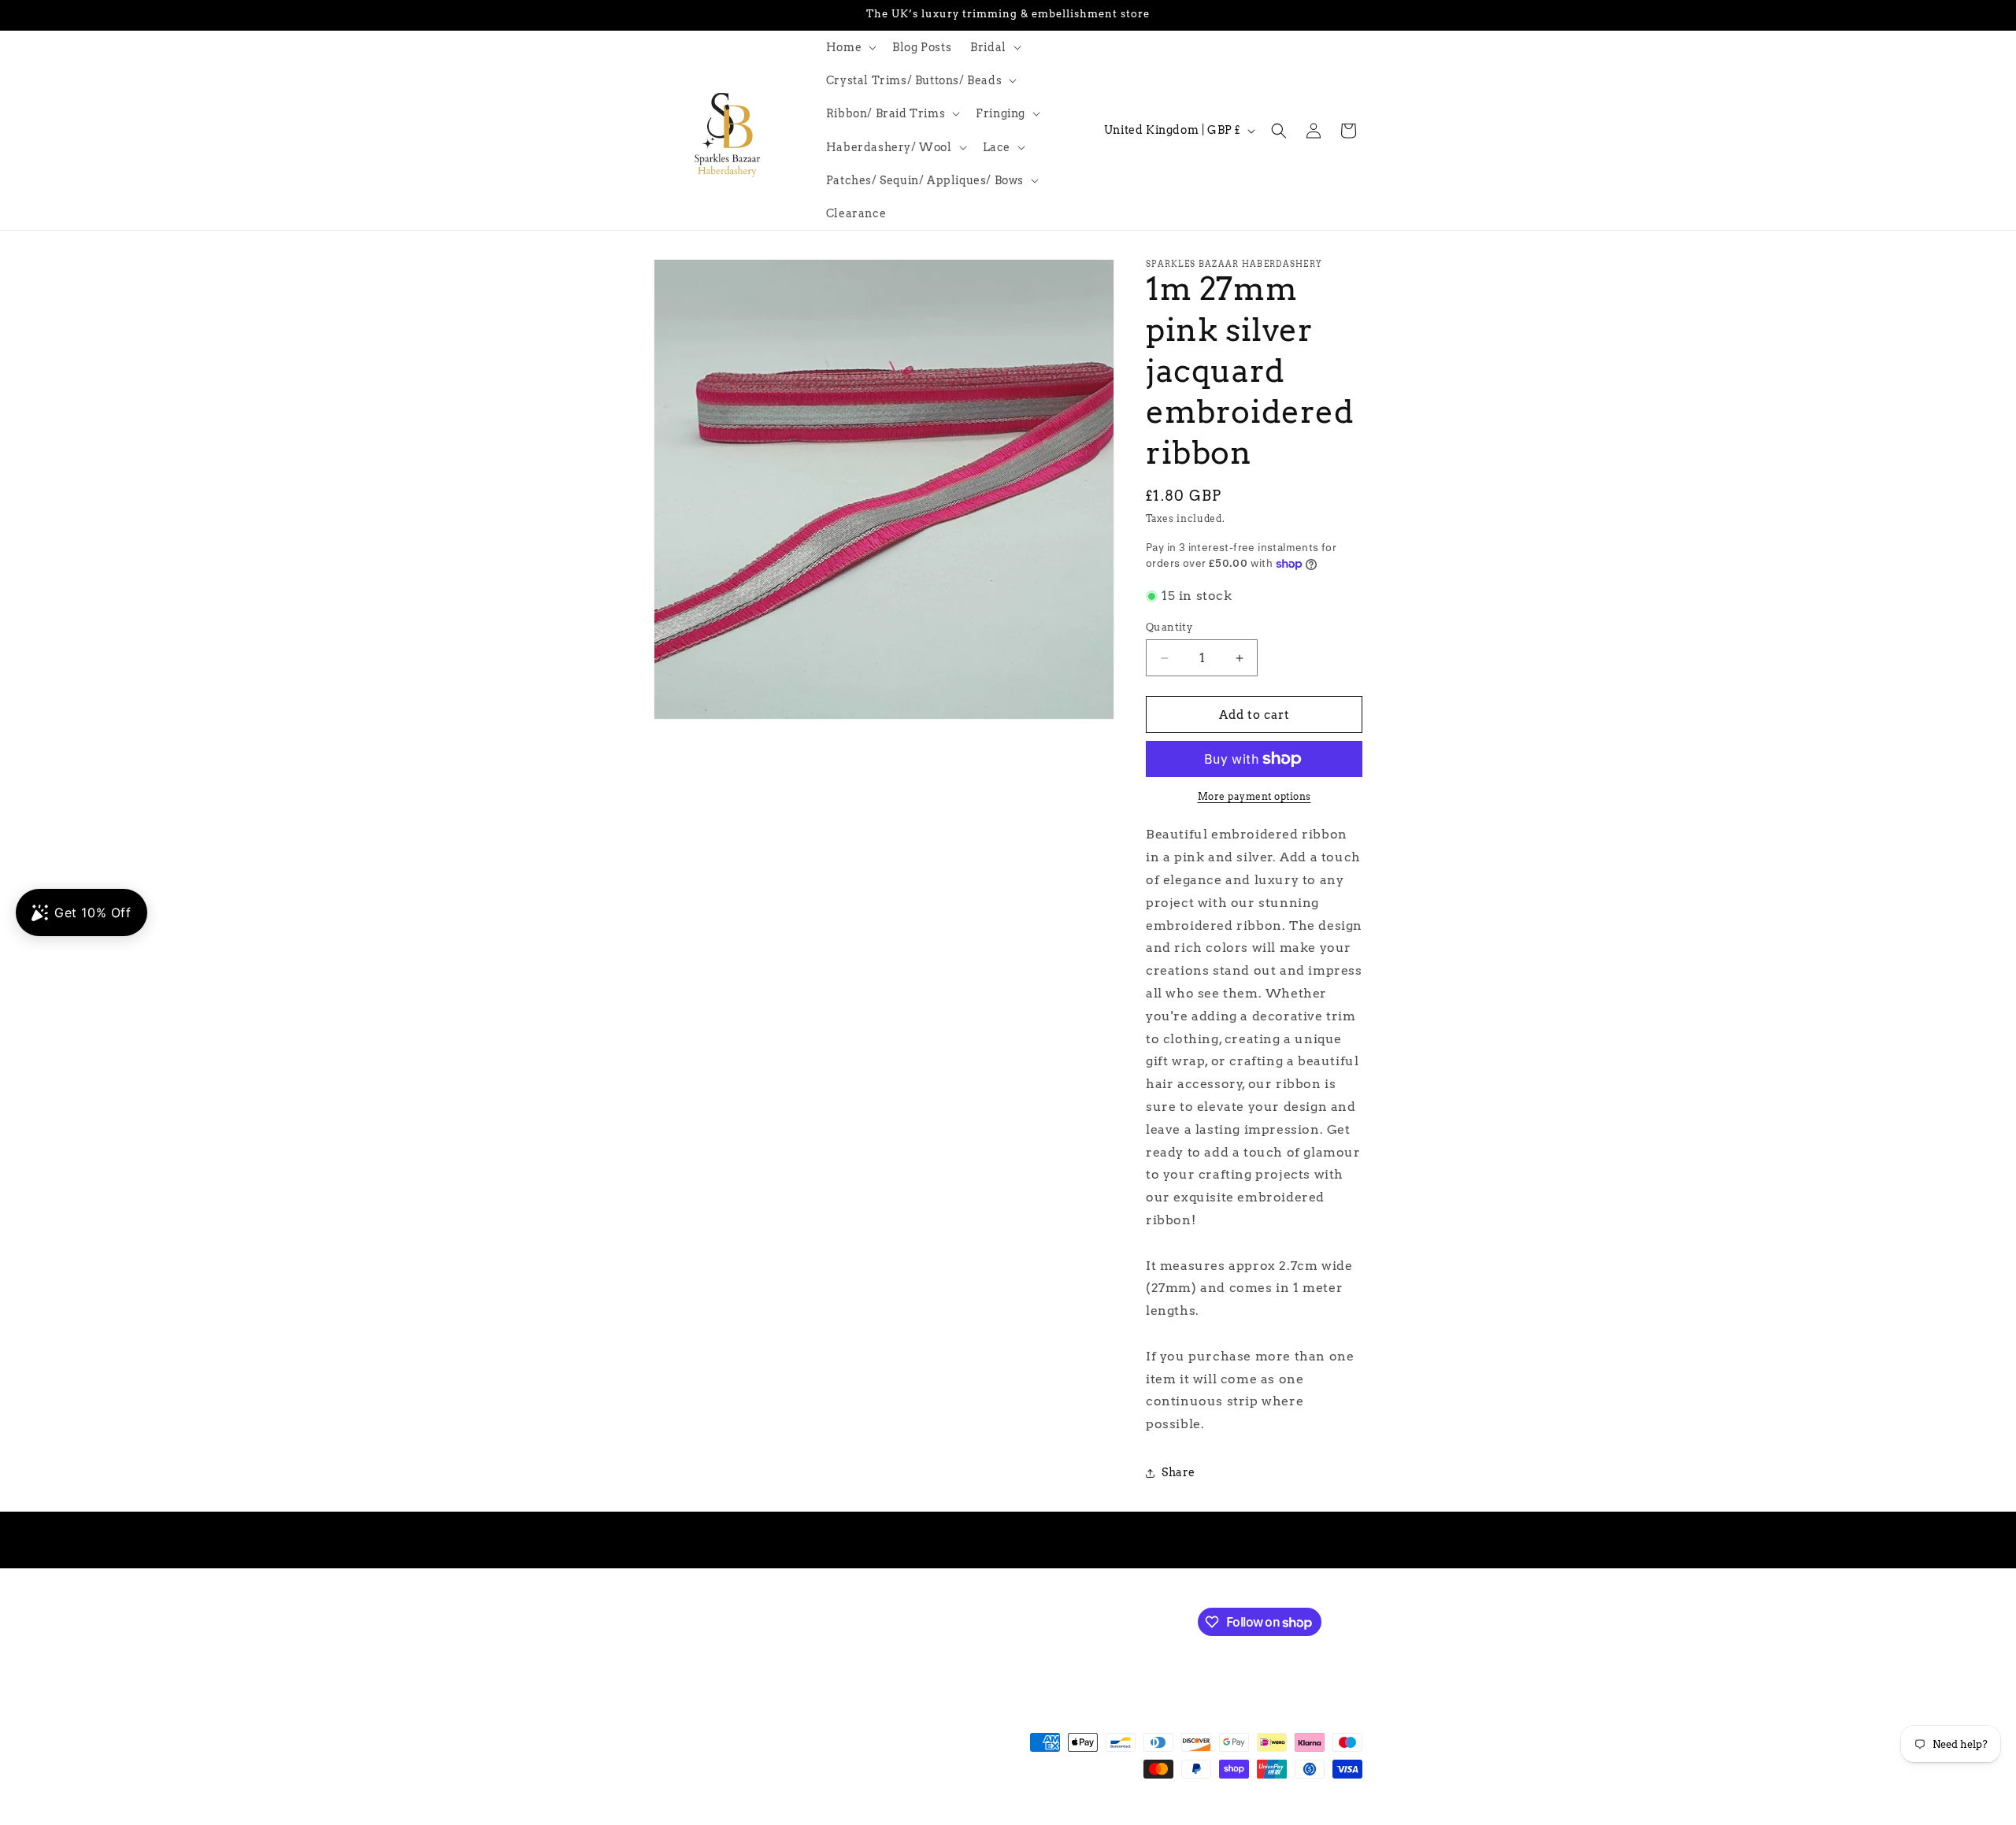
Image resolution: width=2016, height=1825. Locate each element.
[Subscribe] (919, 1621)
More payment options (1254, 796)
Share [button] (1178, 1472)
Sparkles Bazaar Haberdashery (762, 1817)
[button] (850, 47)
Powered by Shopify (883, 1817)
